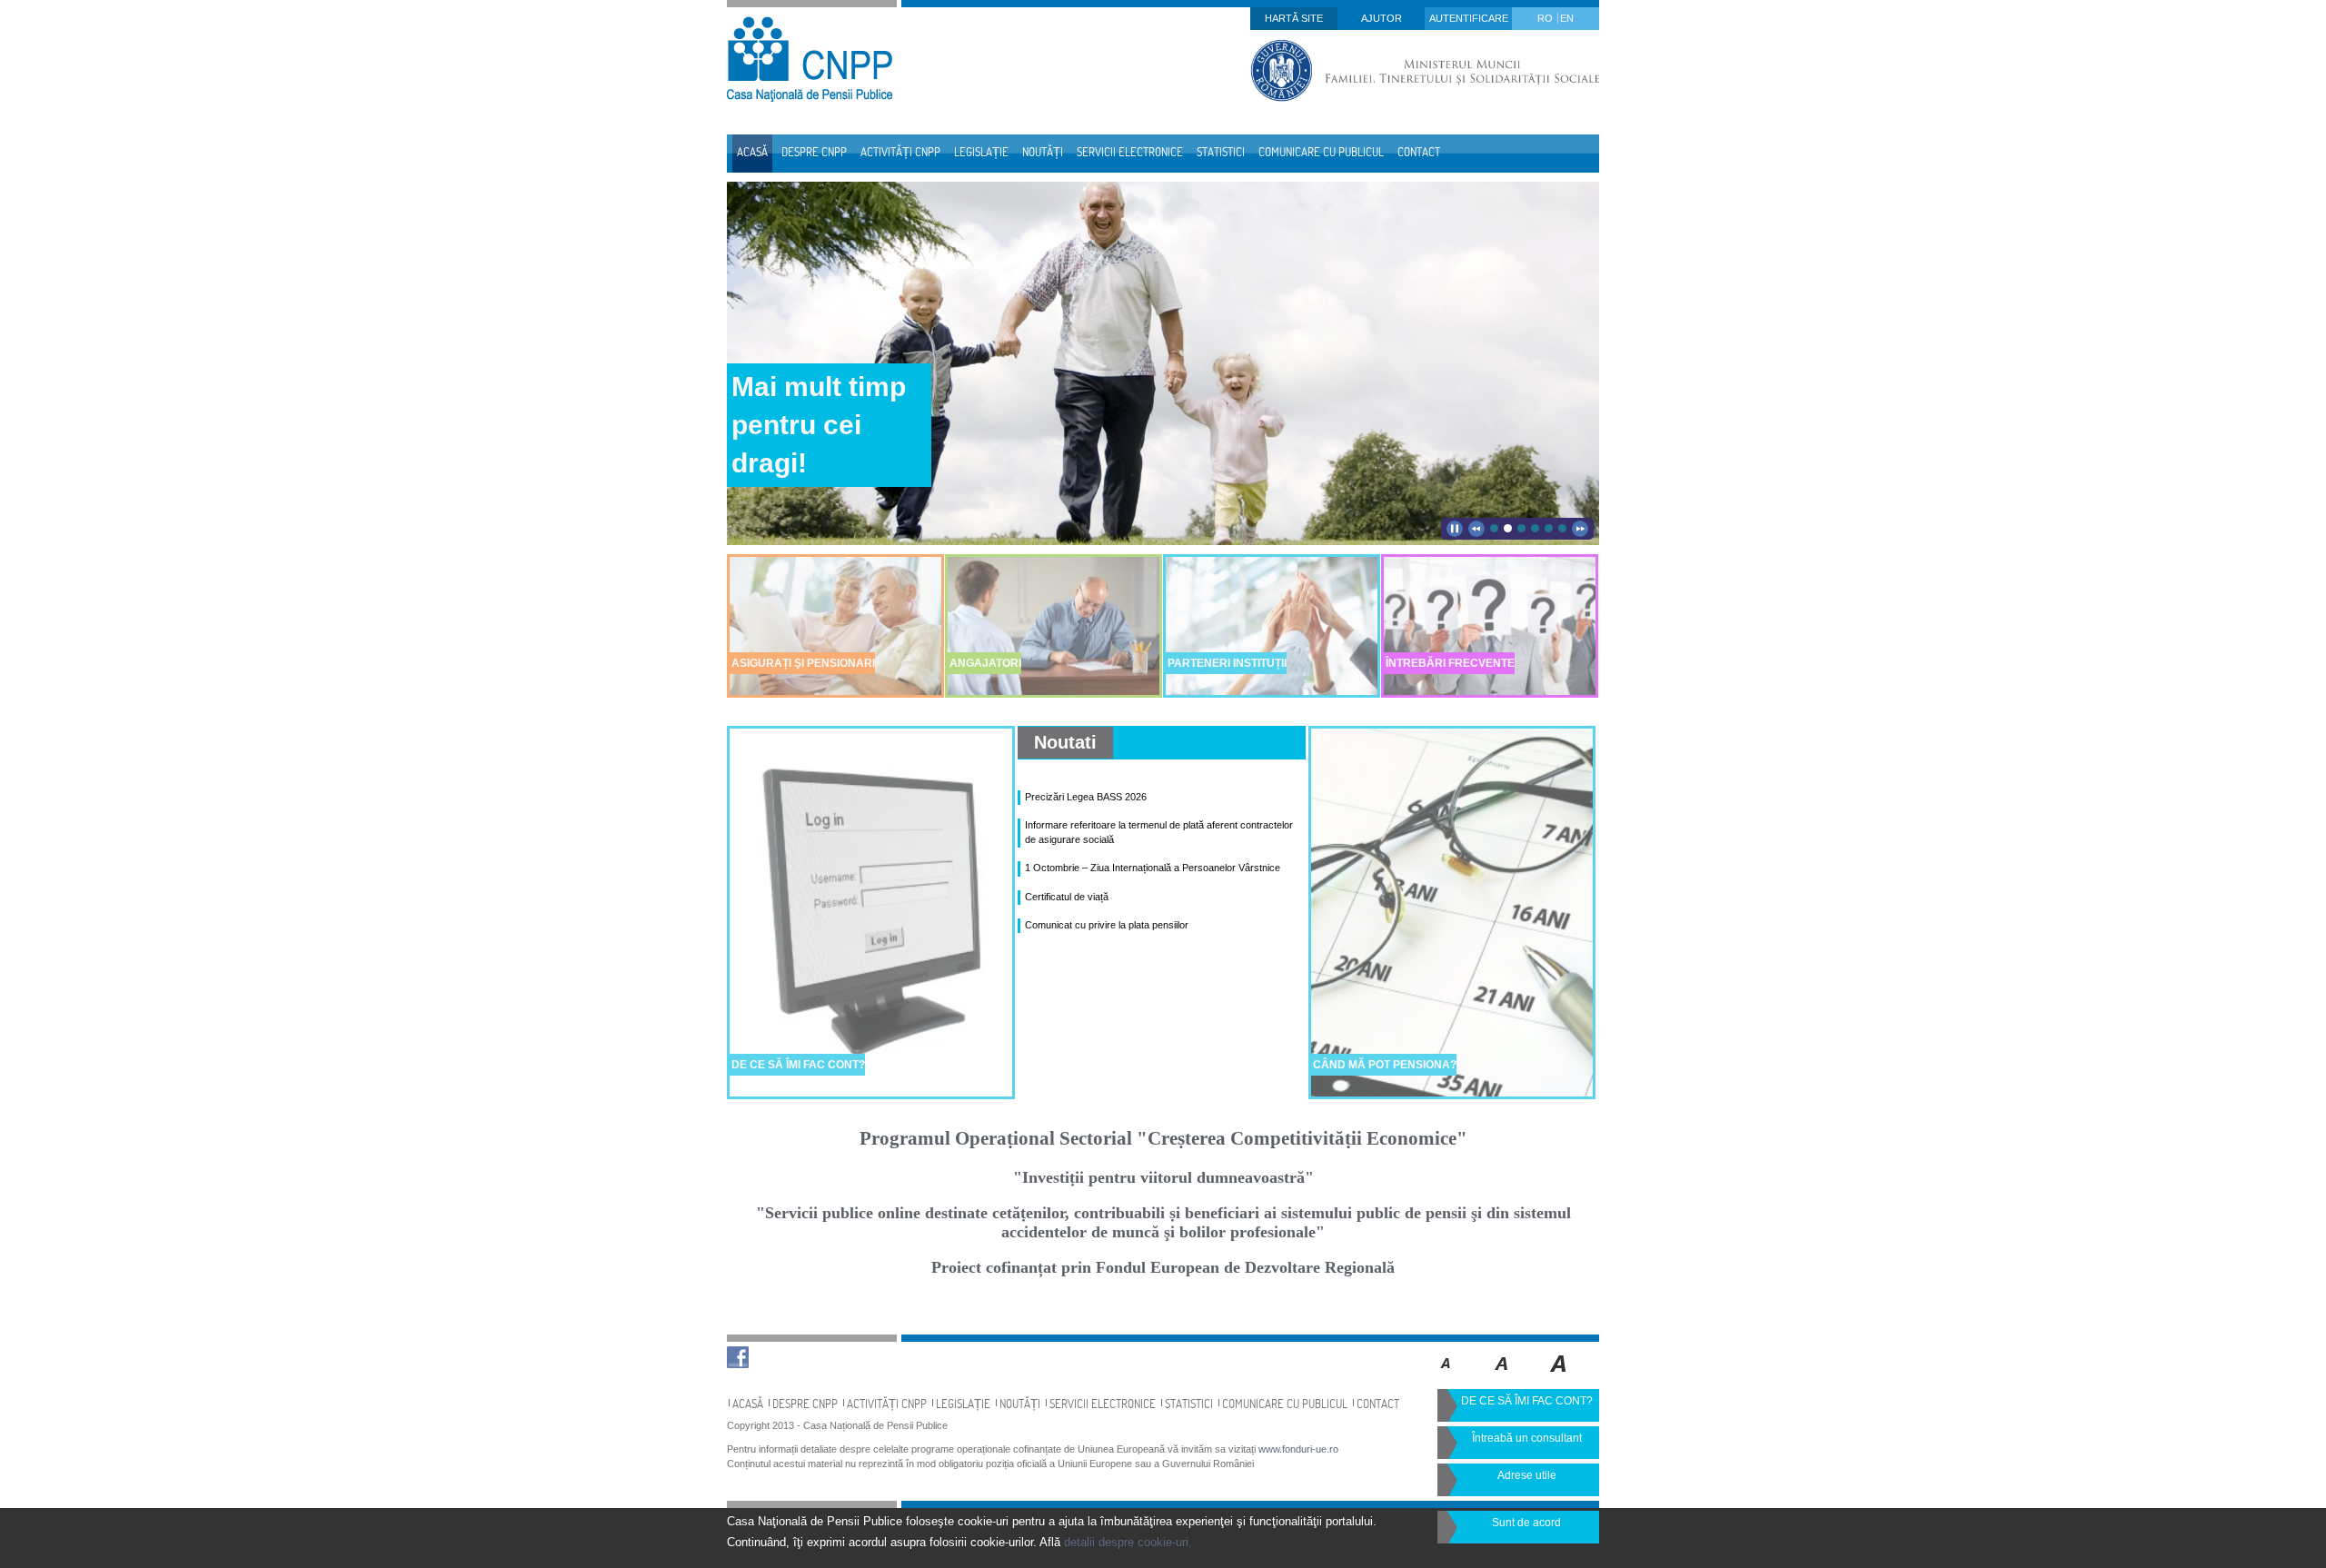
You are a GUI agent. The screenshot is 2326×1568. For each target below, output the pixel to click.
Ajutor (1382, 18)
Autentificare (1469, 18)
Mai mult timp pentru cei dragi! (819, 425)
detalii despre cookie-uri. (1128, 1542)
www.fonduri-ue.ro (1298, 1449)
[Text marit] (1502, 1376)
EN (1567, 18)
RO (1546, 18)
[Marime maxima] (1560, 1376)
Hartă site (1294, 18)
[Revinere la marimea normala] (1446, 1376)
